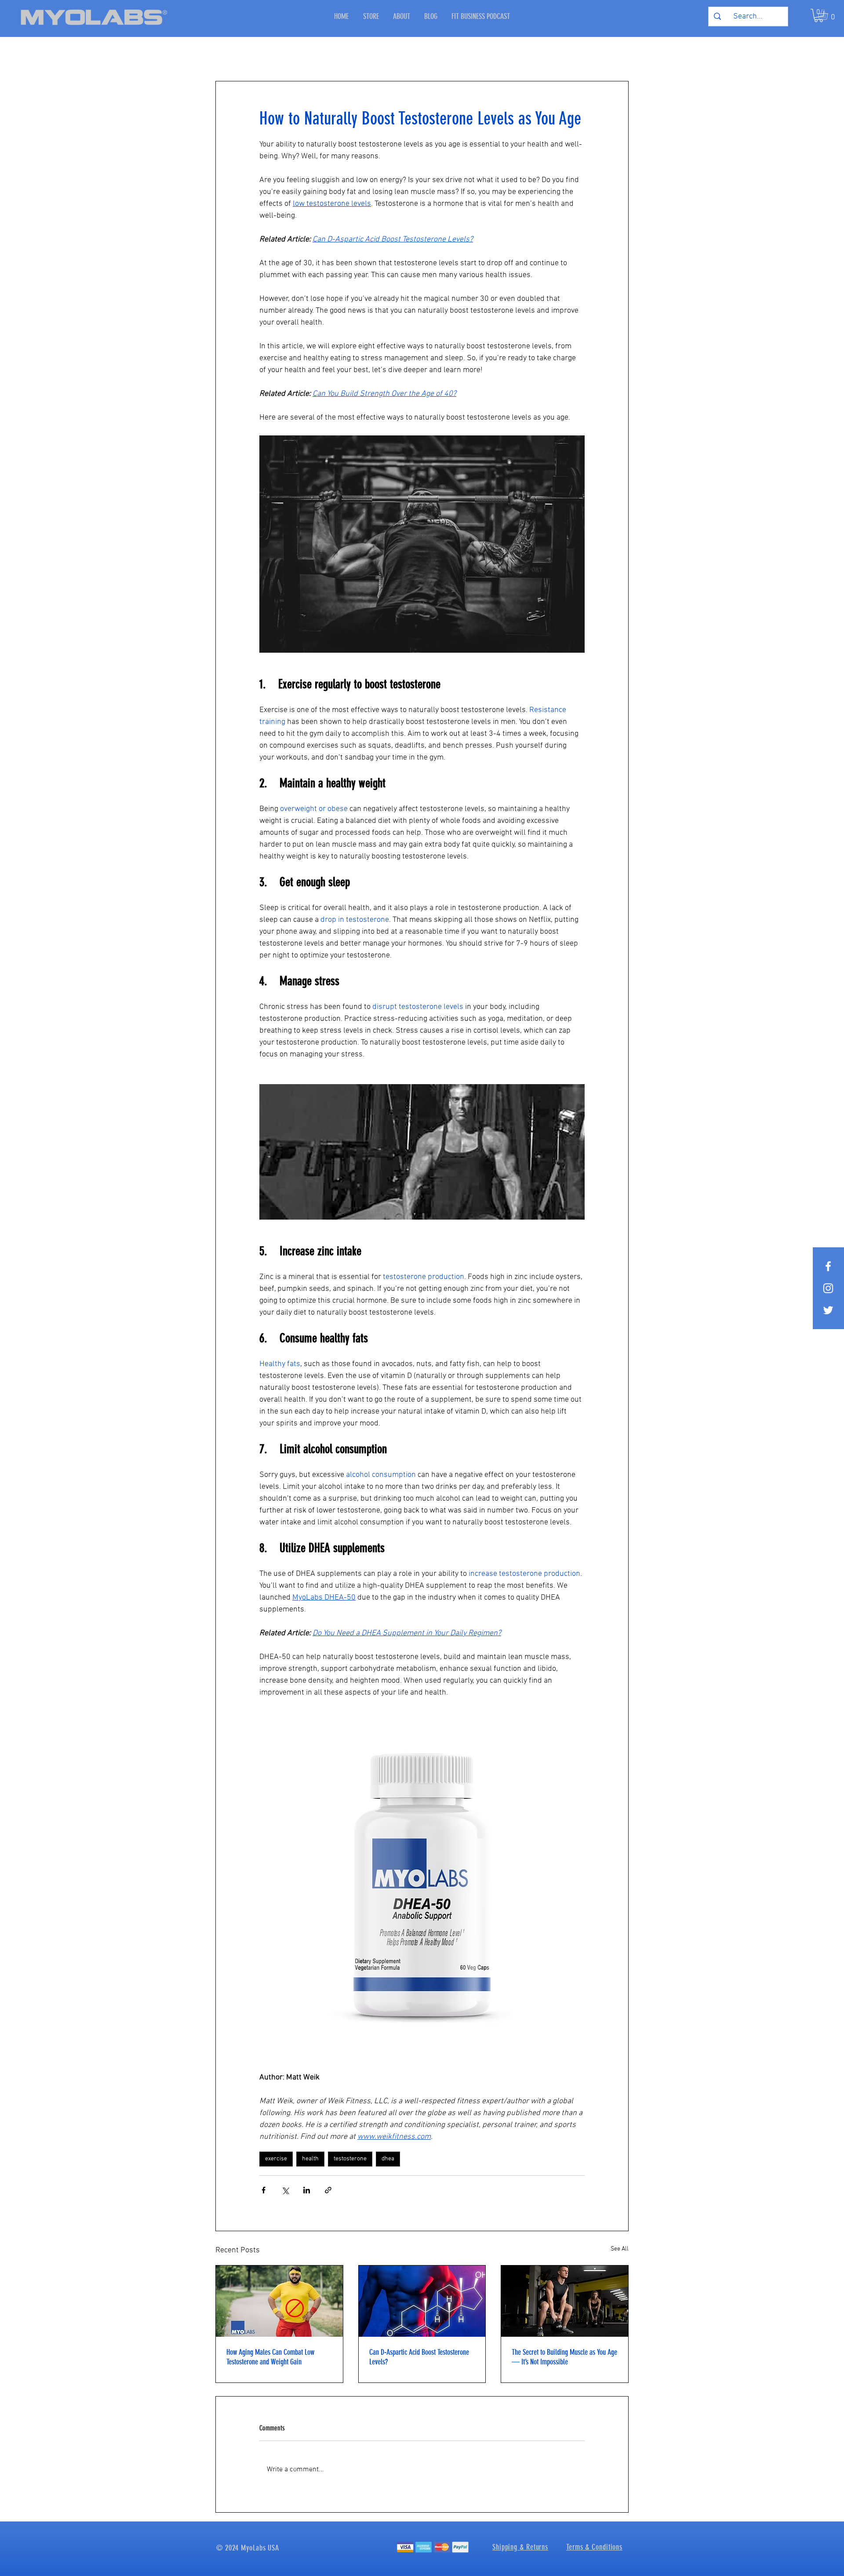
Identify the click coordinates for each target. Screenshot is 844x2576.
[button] (829, 15)
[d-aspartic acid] (422, 2301)
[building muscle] (565, 2301)
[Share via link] (328, 2190)
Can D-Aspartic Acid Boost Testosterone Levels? (419, 2357)
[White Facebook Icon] (828, 1266)
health (310, 2159)
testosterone (350, 2159)
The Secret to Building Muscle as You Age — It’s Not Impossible (564, 2357)
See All (620, 2249)
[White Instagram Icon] (828, 1288)
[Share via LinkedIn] (307, 2190)
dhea (388, 2159)
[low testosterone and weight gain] (279, 2301)
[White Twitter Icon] (828, 1310)
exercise (276, 2159)
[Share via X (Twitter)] (285, 2190)
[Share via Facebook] (264, 2190)
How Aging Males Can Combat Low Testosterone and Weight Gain (270, 2357)
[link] (819, 15)
